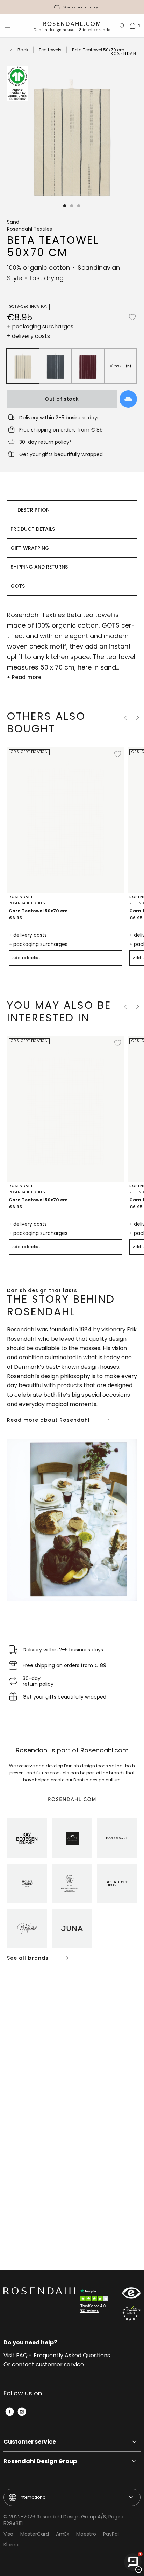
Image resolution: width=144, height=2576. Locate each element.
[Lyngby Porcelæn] (72, 1883)
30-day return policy (81, 7)
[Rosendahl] (117, 1838)
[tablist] (72, 548)
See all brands (28, 1958)
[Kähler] (72, 1838)
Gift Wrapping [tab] (30, 548)
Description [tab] (34, 510)
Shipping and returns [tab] (39, 567)
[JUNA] (72, 1929)
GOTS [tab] (18, 586)
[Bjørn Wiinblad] (27, 1929)
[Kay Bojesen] (27, 1838)
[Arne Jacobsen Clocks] (117, 1883)
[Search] (122, 26)
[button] (65, 206)
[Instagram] (22, 2412)
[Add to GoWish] (128, 399)
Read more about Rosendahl (48, 1420)
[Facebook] (10, 2412)
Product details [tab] (33, 529)
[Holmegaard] (27, 1883)
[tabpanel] (72, 646)
